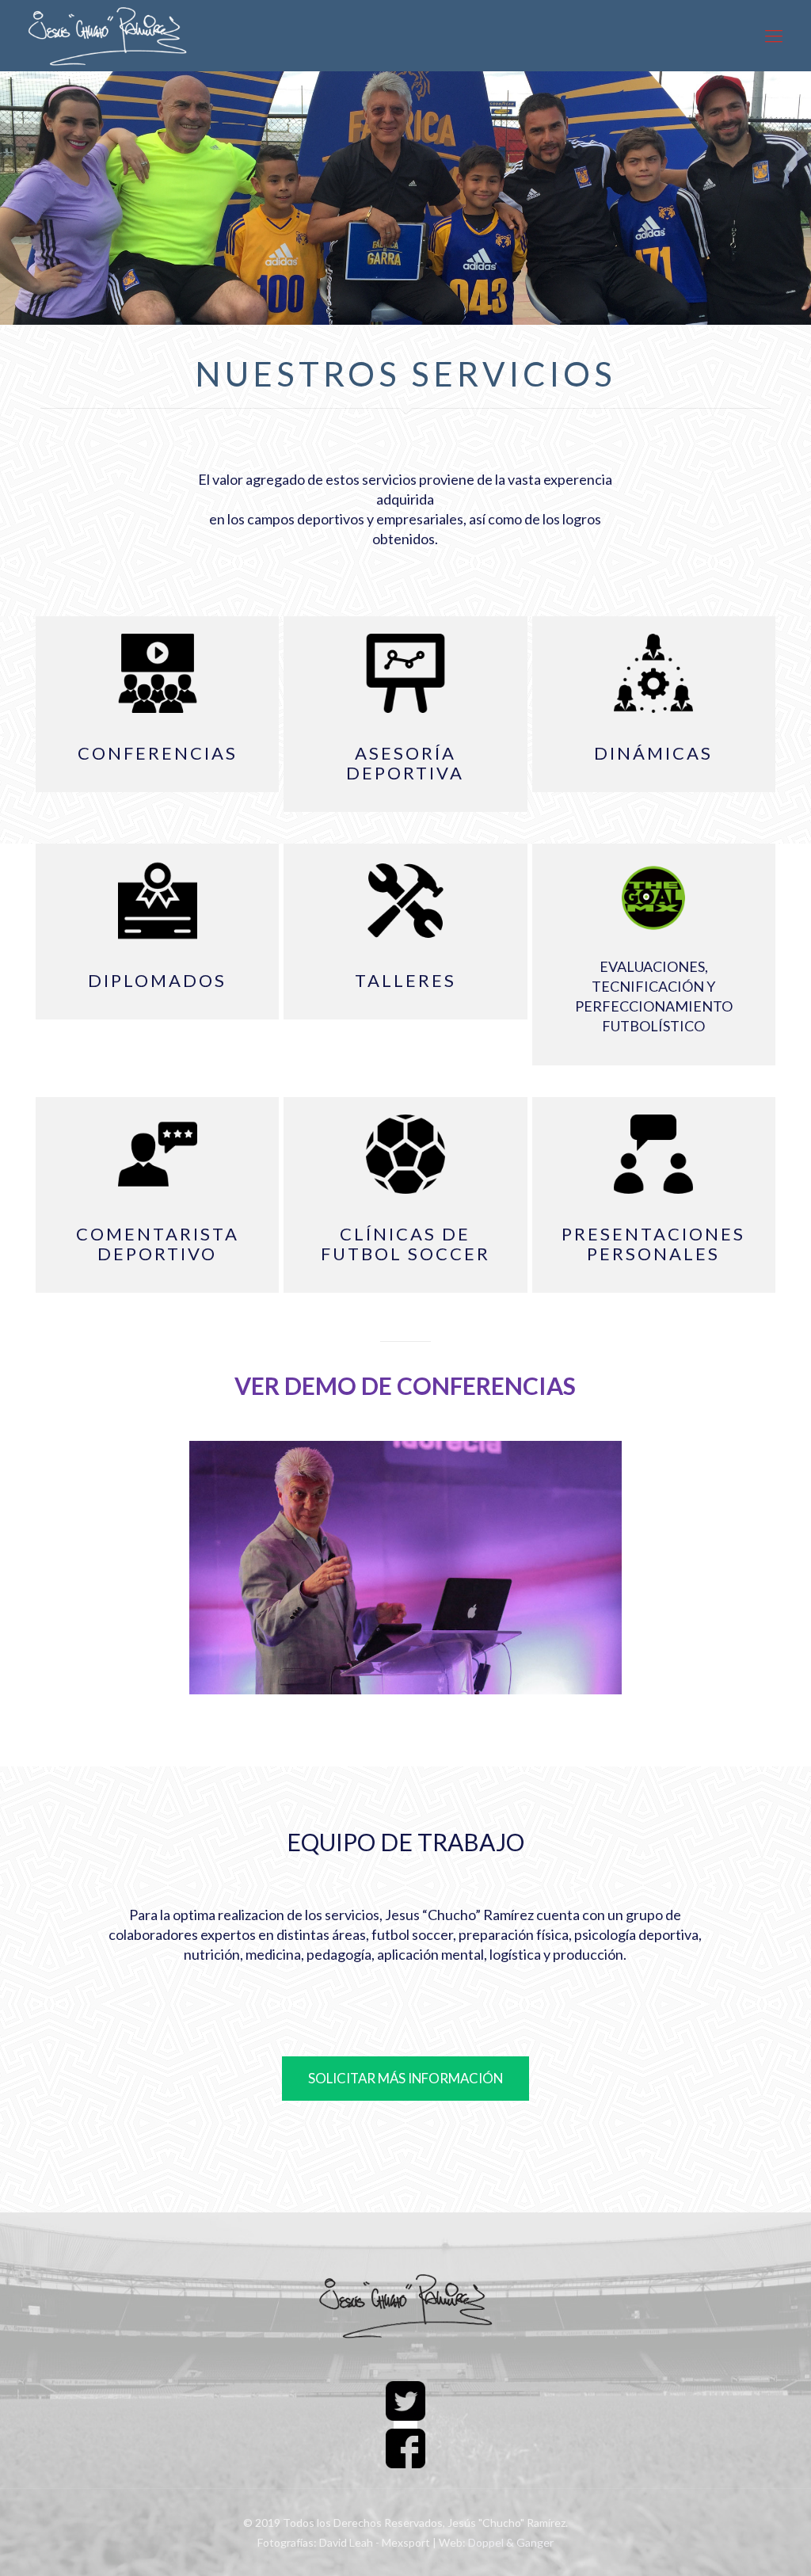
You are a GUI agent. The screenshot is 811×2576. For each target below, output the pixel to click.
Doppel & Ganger (511, 2542)
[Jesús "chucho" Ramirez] (109, 36)
